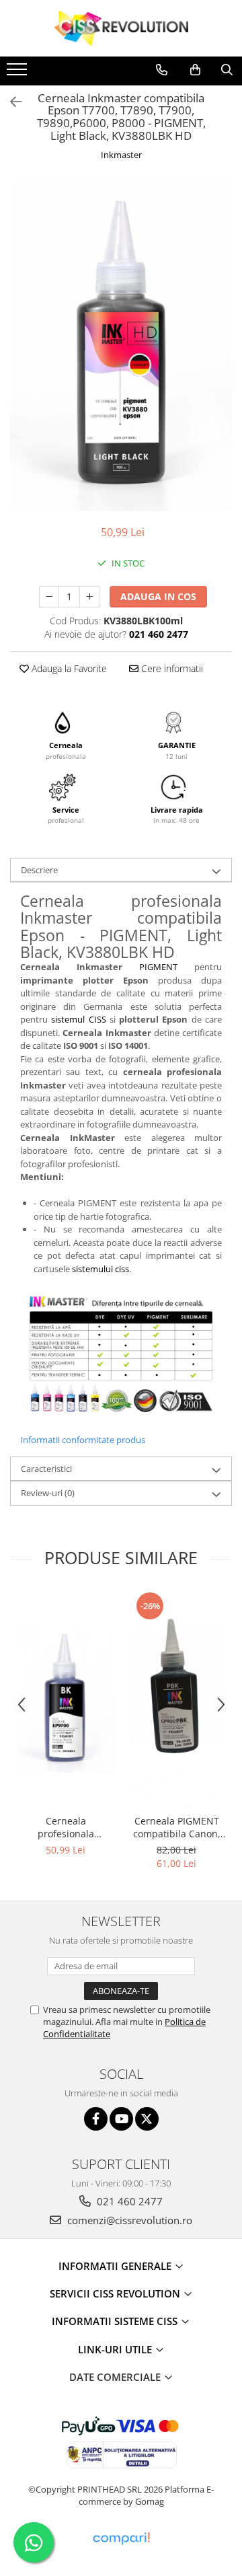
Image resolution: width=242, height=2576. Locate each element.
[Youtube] (121, 2119)
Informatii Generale (116, 2266)
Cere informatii (171, 668)
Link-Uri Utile (116, 2349)
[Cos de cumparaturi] (195, 70)
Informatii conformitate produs (83, 1440)
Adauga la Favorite (68, 668)
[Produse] (18, 73)
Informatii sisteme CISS (116, 2321)
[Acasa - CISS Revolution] (121, 28)
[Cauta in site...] (227, 70)
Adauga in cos (158, 596)
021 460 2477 (128, 2201)
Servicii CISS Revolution (116, 2293)
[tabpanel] (121, 345)
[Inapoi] (10, 102)
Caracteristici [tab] (46, 1469)
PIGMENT (158, 967)
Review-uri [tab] (48, 1493)
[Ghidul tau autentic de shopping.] (121, 2539)
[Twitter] (147, 2119)
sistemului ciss (100, 1269)
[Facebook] (96, 2119)
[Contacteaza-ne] (162, 70)
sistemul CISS (78, 1019)
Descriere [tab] (39, 870)
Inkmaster (121, 155)
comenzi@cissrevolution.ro (128, 2220)
